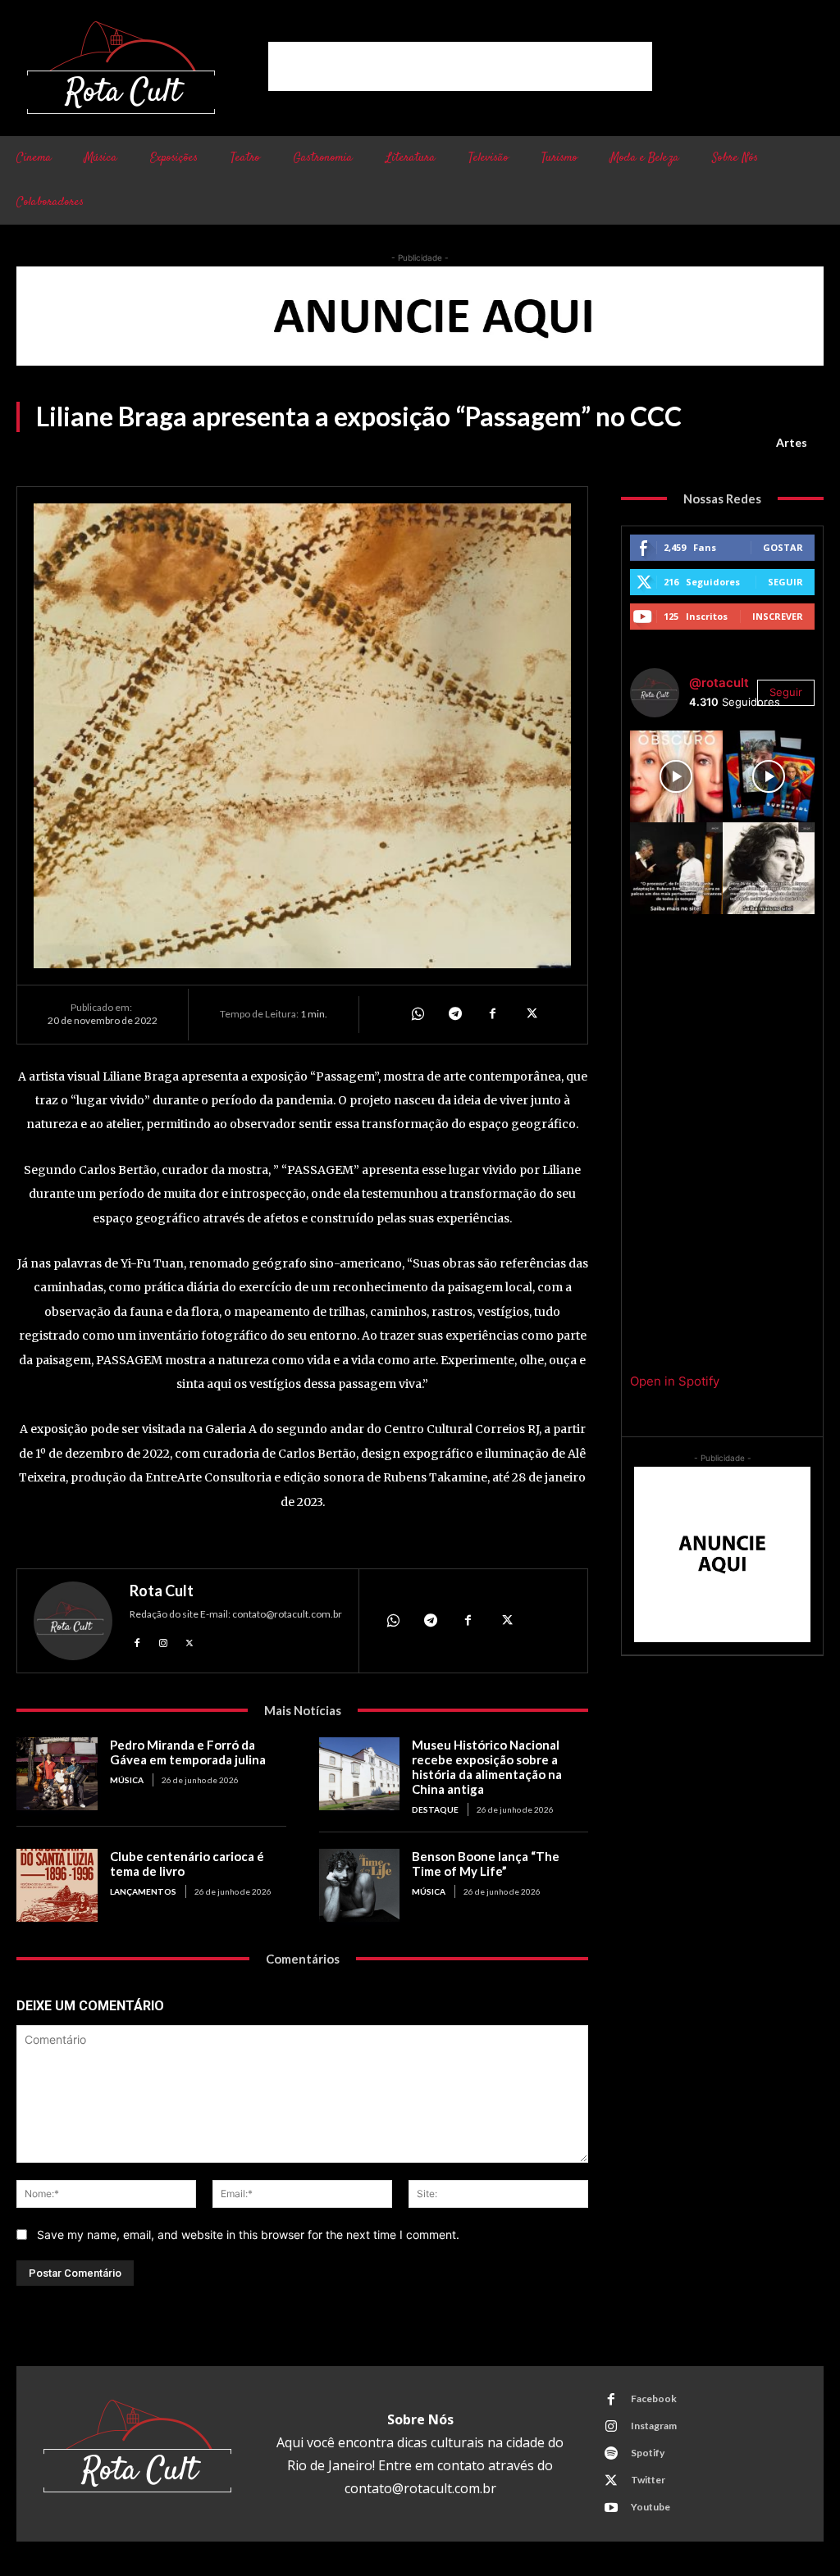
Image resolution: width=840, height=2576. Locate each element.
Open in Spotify (675, 1381)
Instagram (654, 2426)
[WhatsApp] (417, 1014)
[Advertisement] (460, 66)
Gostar (783, 547)
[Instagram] (163, 1641)
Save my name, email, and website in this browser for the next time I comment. (248, 2235)
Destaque (435, 1809)
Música (127, 1780)
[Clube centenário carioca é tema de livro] (57, 1885)
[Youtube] (611, 2508)
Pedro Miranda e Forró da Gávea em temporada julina (188, 1752)
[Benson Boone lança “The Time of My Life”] (360, 1885)
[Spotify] (611, 2454)
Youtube (651, 2507)
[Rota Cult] (73, 1621)
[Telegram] (454, 1014)
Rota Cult (162, 1591)
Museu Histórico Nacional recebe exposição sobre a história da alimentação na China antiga (487, 1767)
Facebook (654, 2399)
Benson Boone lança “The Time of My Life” (486, 1864)
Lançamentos (143, 1891)
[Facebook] (492, 1014)
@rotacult (719, 683)
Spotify (648, 2453)
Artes (792, 442)
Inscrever (778, 616)
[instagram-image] (676, 776)
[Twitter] (530, 1014)
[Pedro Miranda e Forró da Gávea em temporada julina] (57, 1774)
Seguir (785, 582)
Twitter (648, 2480)
